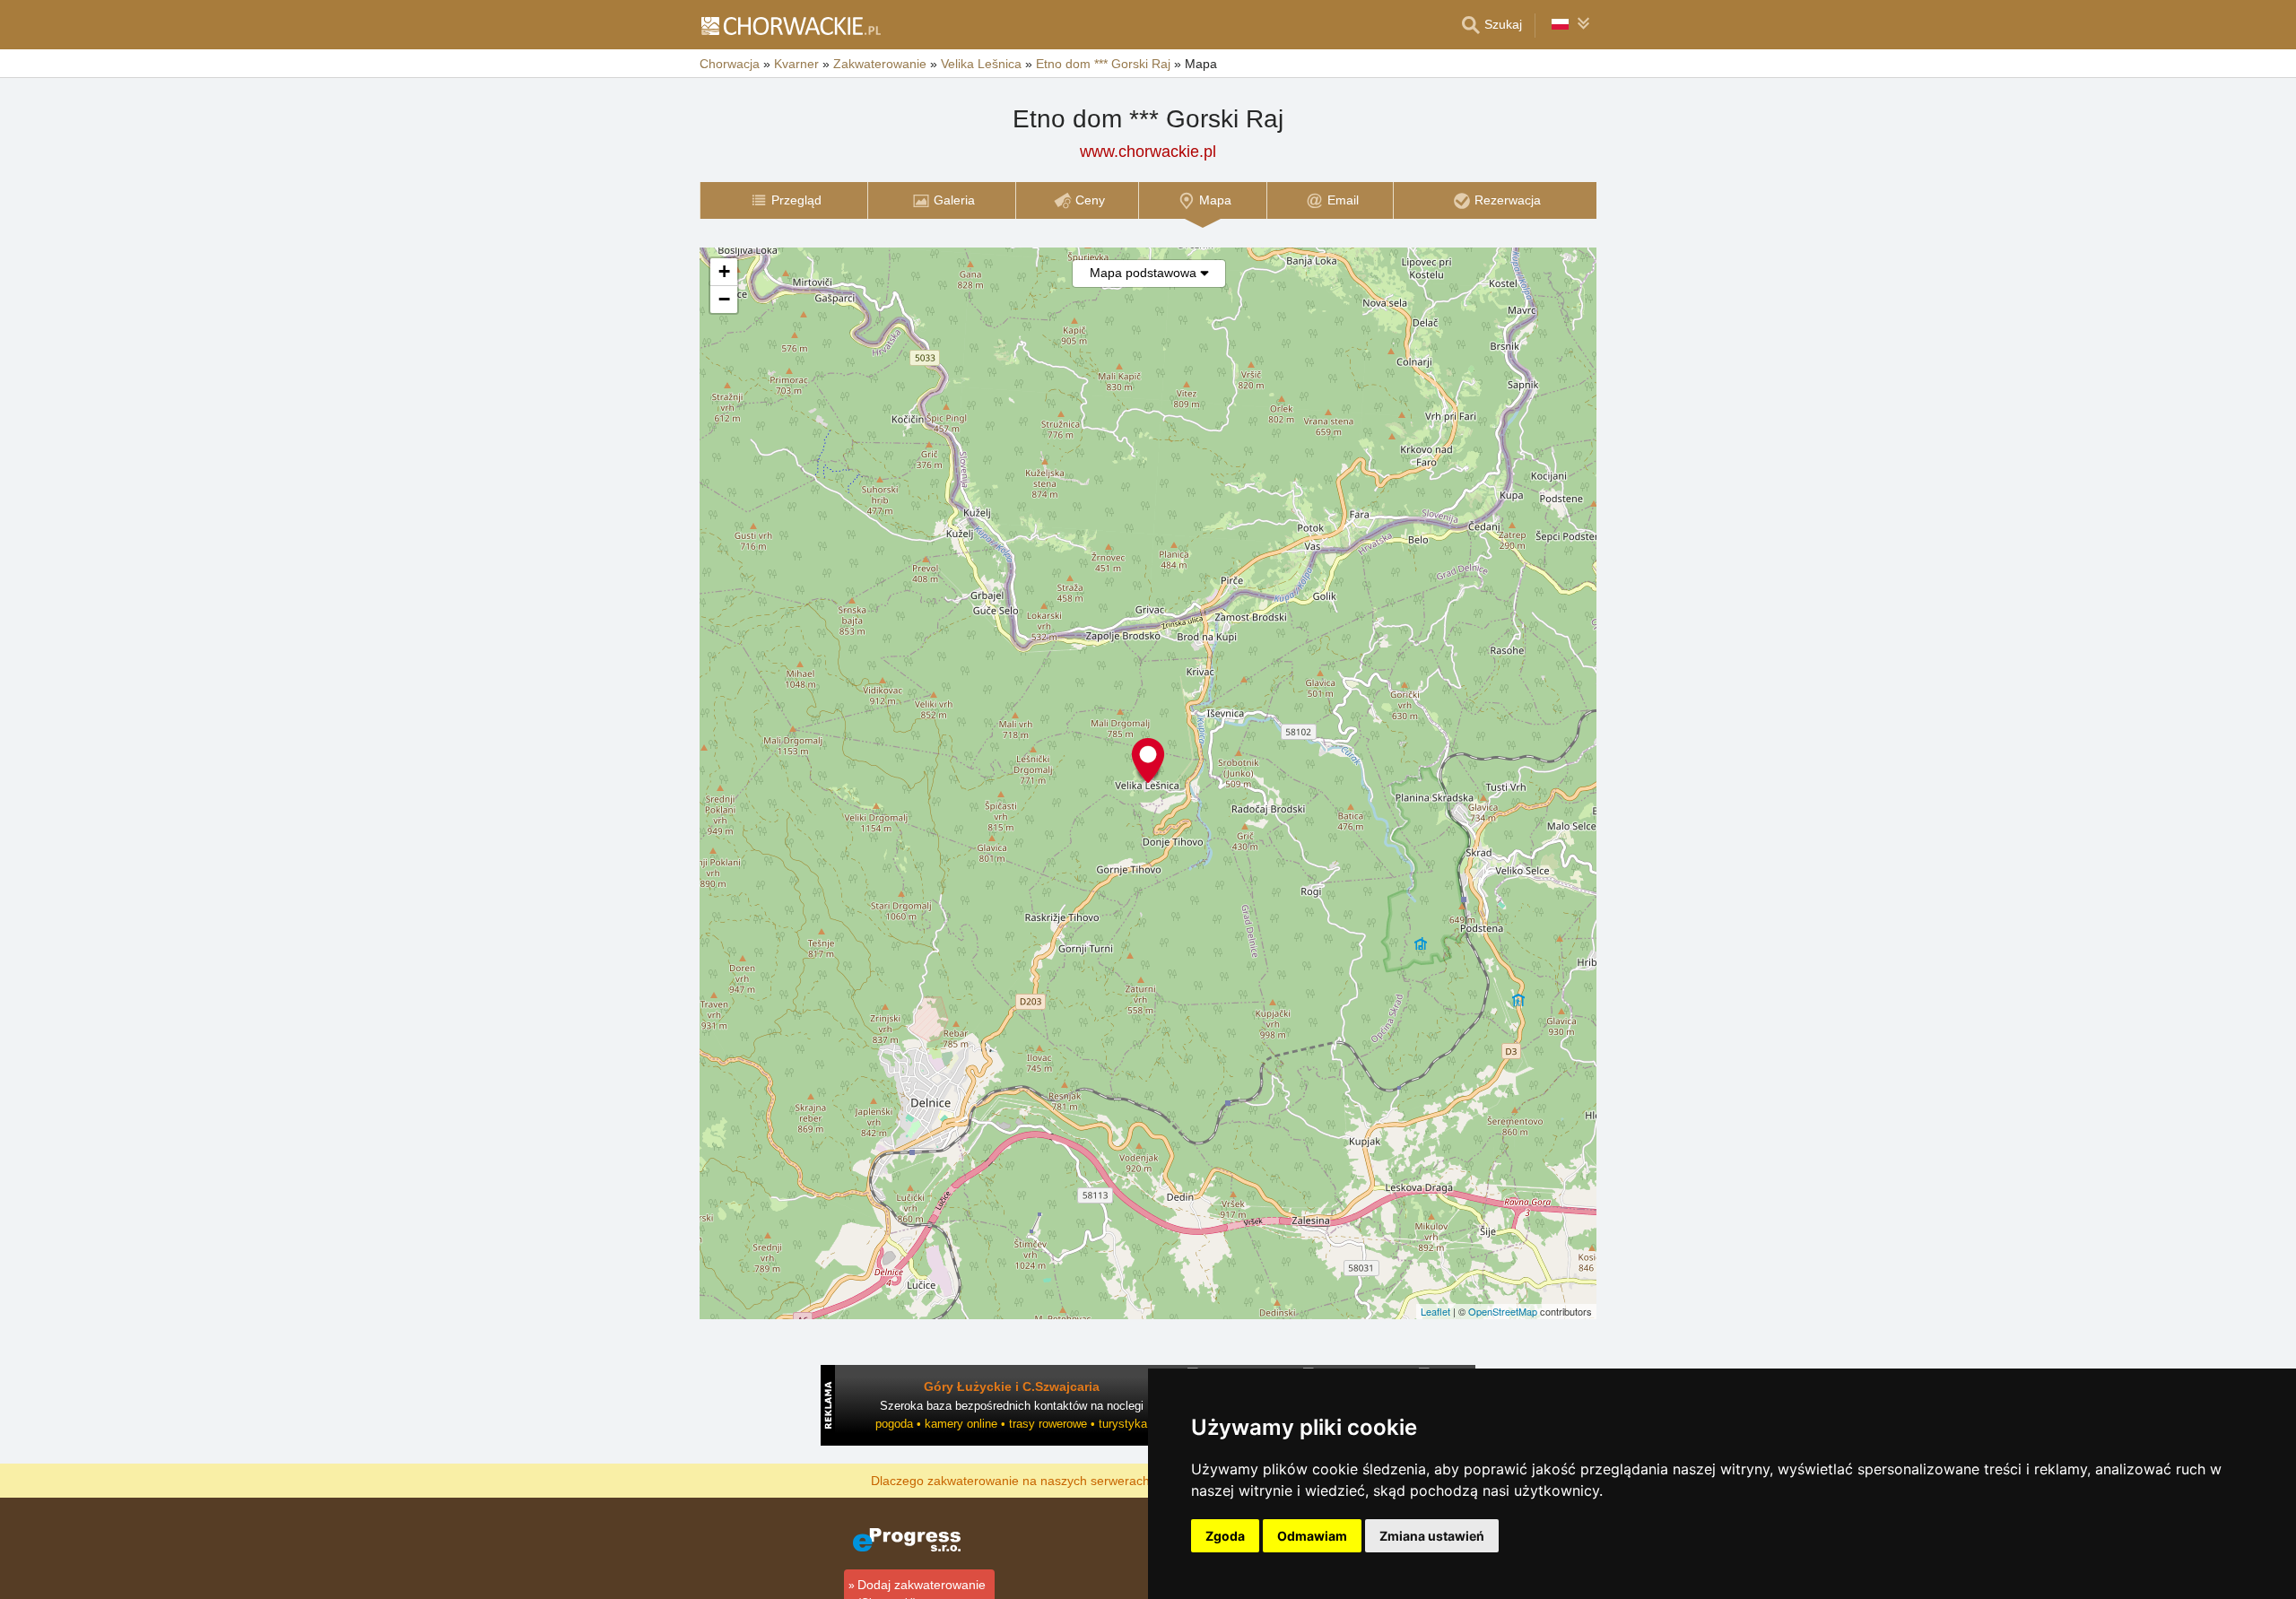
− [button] (724, 299)
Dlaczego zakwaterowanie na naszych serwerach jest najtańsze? (1055, 1480)
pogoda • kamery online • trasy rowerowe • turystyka (1011, 1424)
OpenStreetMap (1503, 1311)
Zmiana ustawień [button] (1432, 1536)
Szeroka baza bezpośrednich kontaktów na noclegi (1012, 1406)
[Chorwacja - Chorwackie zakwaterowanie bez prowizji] (790, 25)
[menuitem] (783, 200)
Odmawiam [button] (1312, 1536)
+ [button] (724, 271)
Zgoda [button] (1225, 1536)
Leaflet (1435, 1311)
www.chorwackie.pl (1148, 152)
